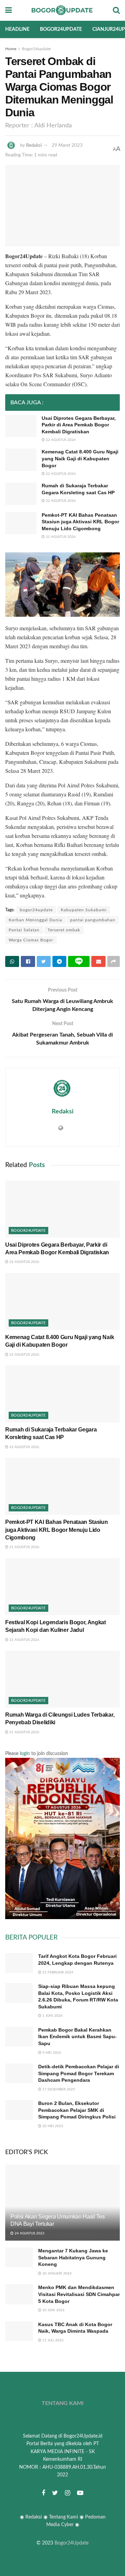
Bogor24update (61, 29)
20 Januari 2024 (56, 2274)
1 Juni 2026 (52, 2016)
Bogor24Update (72, 2543)
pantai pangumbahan (93, 920)
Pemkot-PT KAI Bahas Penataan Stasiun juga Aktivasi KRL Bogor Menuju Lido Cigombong (80, 522)
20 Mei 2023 (52, 2126)
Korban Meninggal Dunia (35, 920)
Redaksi (34, 146)
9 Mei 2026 (51, 2053)
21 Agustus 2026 (60, 537)
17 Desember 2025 (58, 2089)
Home (11, 49)
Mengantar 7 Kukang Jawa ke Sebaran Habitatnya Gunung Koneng (73, 2257)
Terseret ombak (64, 930)
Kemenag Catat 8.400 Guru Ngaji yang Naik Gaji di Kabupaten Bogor (80, 458)
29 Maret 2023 (67, 146)
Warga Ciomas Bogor (31, 940)
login (25, 1754)
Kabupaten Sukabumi (84, 910)
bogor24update (36, 910)
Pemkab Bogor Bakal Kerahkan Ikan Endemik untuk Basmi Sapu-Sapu (77, 2037)
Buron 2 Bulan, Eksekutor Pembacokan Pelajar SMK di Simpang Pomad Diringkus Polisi (77, 2110)
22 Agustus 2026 (60, 440)
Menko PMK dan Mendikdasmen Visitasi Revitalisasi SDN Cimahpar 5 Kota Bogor (79, 2294)
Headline (17, 29)
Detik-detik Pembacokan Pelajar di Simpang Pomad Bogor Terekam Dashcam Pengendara (79, 2073)
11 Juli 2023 (52, 2340)
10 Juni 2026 (53, 2310)
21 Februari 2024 (57, 1972)
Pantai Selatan (24, 930)
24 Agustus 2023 (29, 2233)
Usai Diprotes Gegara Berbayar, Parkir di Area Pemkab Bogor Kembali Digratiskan (79, 425)
